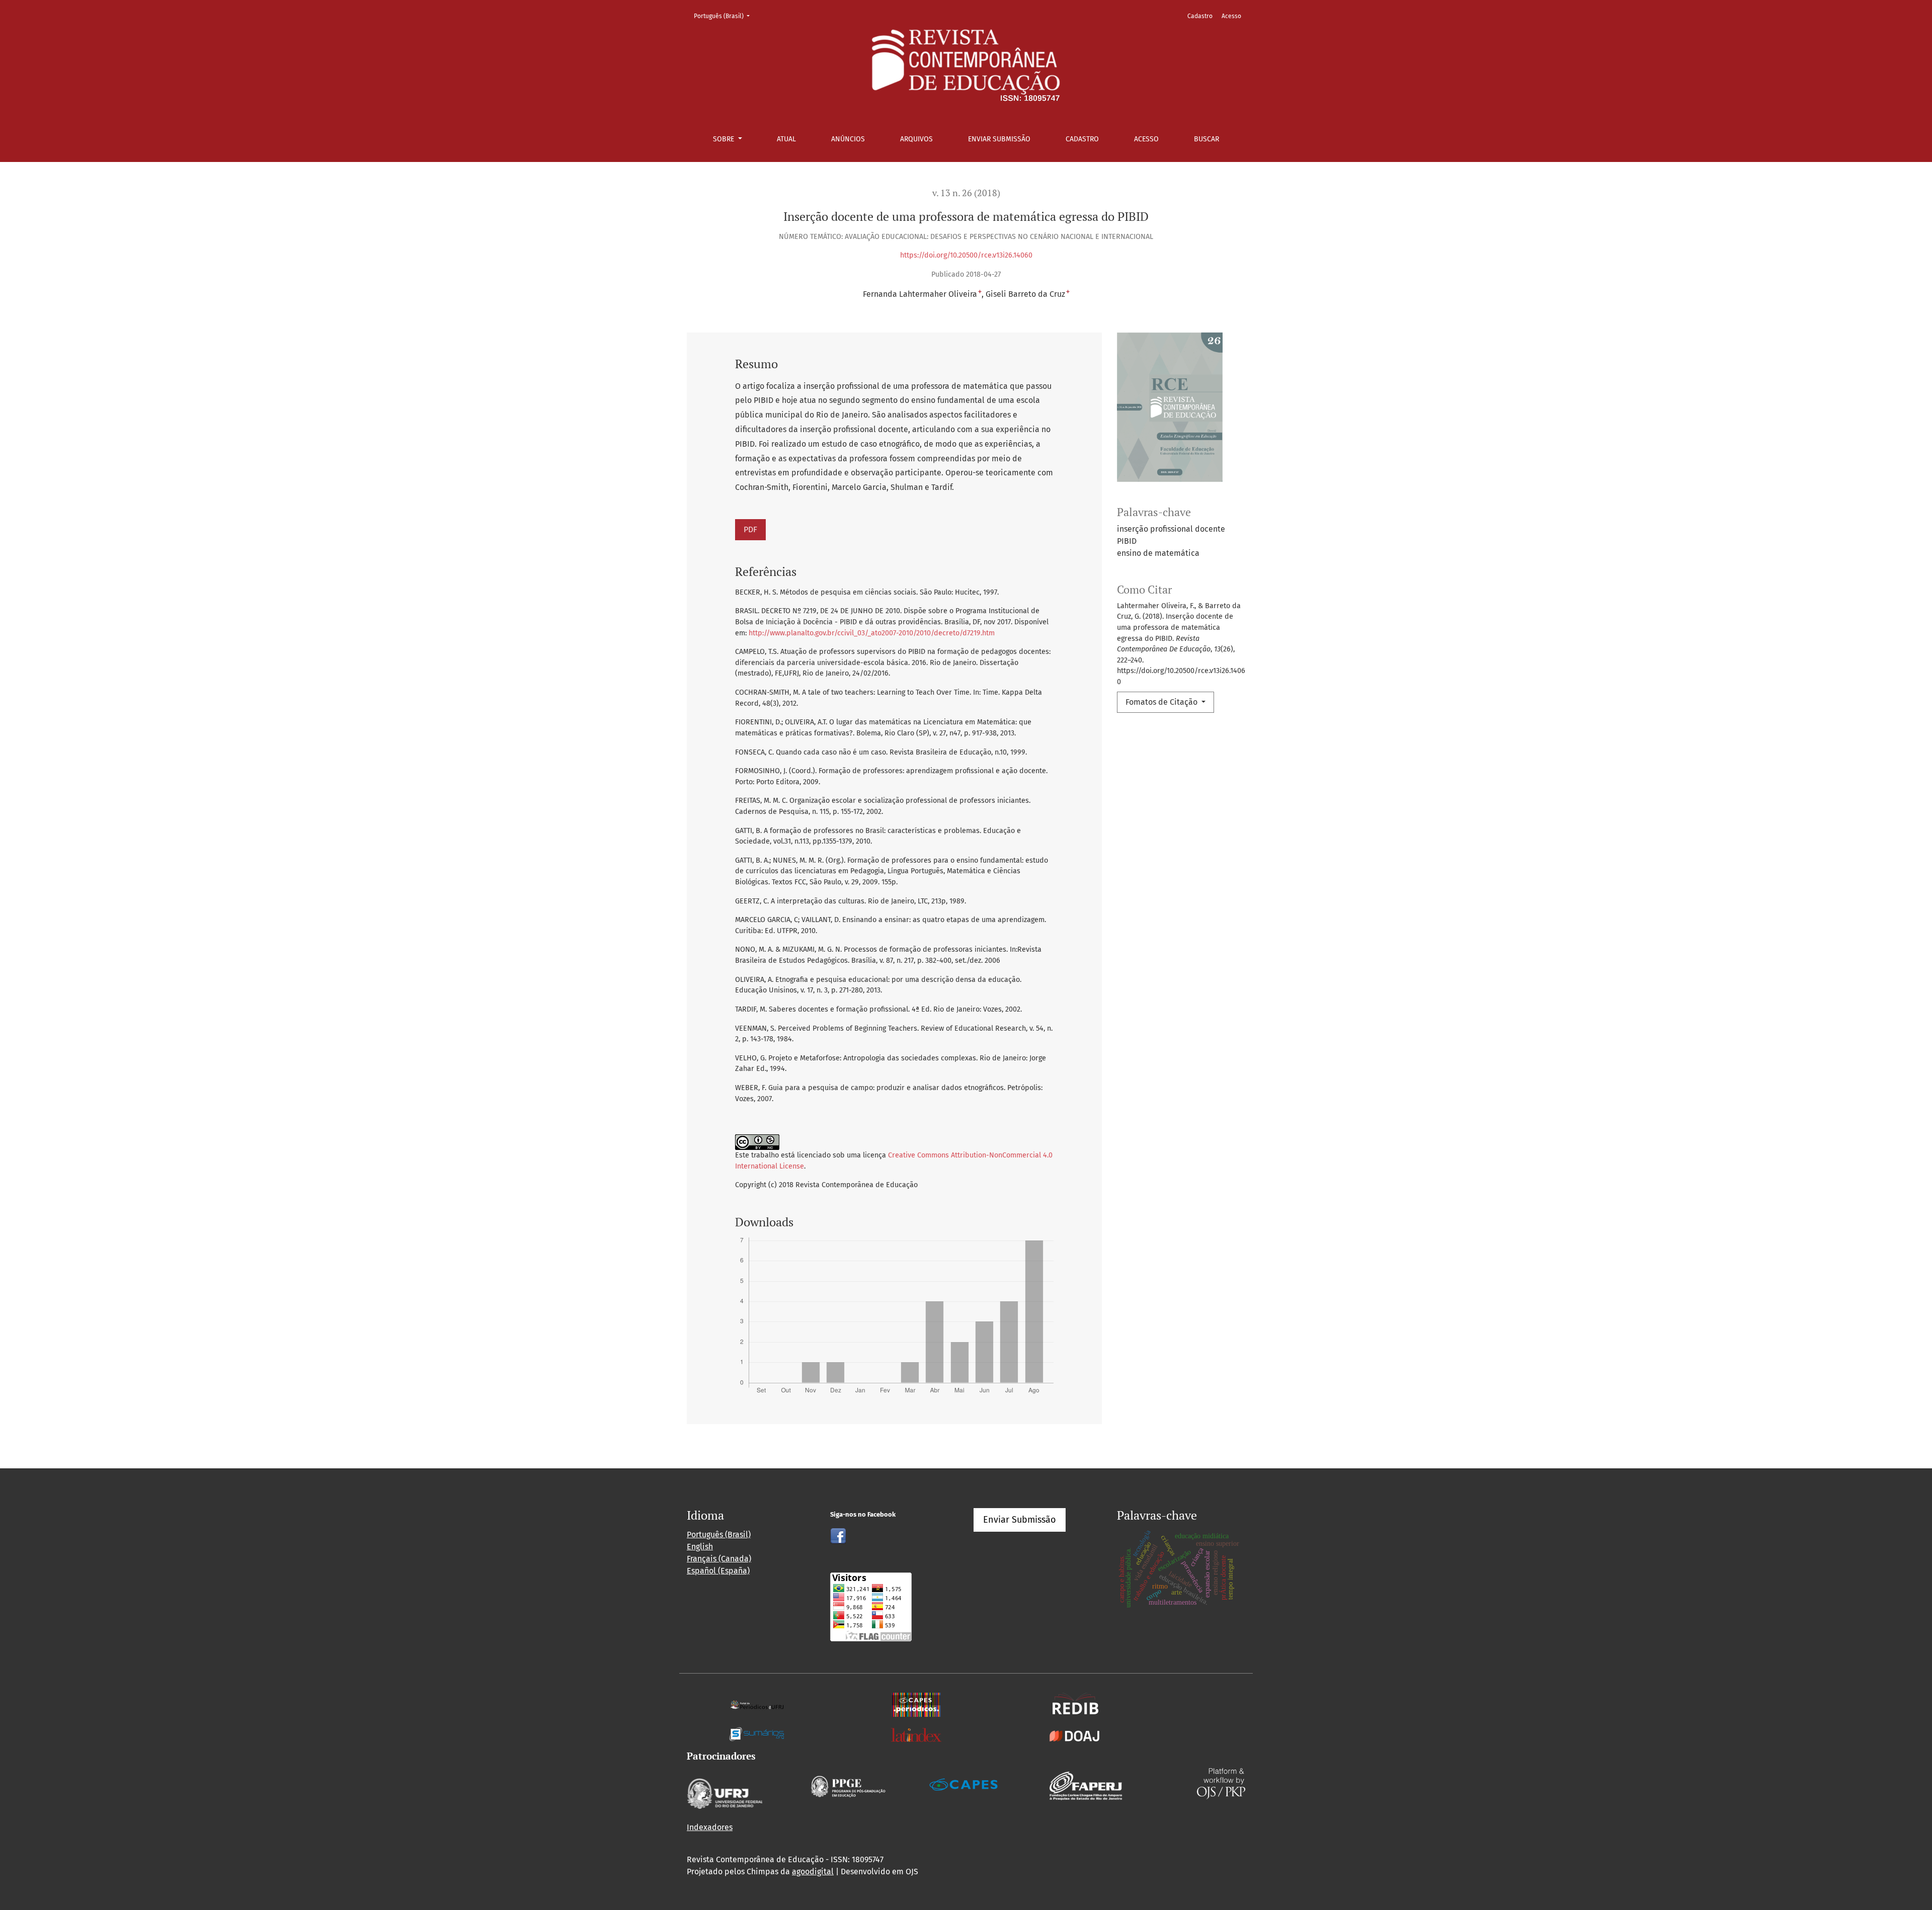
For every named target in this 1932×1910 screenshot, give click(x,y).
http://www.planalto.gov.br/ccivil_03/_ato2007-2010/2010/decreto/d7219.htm (872, 633)
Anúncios (848, 139)
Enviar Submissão (999, 139)
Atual (786, 139)
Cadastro (1082, 139)
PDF (750, 529)
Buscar (1206, 139)
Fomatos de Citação (1162, 702)
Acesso (1146, 139)
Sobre (725, 139)
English (700, 1547)
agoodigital (813, 1872)
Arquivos (916, 139)
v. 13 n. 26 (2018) (966, 193)
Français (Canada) (719, 1559)
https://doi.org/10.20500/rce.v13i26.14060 (966, 255)
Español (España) (718, 1571)
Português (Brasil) (725, 16)
